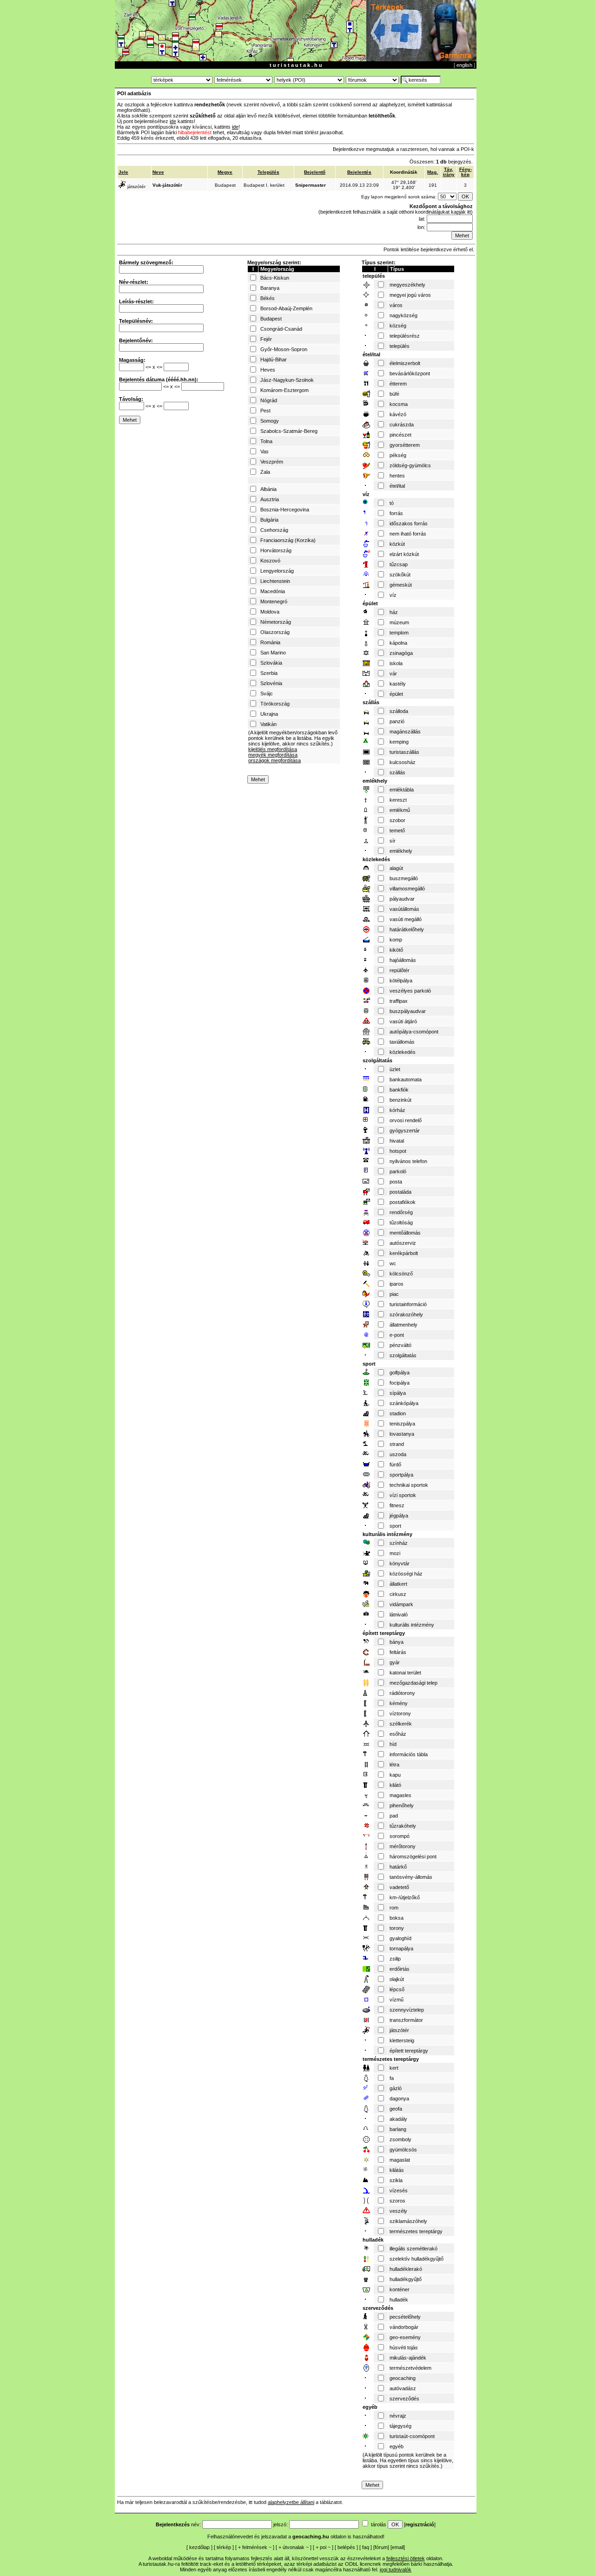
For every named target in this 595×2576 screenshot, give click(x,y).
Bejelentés (359, 172)
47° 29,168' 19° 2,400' (404, 185)
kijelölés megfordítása (273, 749)
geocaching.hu (311, 2537)
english (464, 65)
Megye (225, 172)
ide (173, 121)
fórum (381, 2547)
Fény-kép (466, 172)
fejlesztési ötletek (406, 2558)
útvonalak (294, 2547)
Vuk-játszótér (167, 185)
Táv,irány (449, 172)
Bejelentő (315, 172)
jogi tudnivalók (396, 2569)
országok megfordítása (274, 760)
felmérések (255, 2547)
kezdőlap (199, 2547)
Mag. (433, 172)
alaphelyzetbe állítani (291, 2502)
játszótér (136, 186)
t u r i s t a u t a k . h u (296, 65)
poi (323, 2547)
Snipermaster (311, 185)
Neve (158, 172)
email (398, 2547)
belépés (346, 2547)
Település (268, 172)
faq (366, 2547)
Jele (123, 172)
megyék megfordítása (273, 755)
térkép (224, 2547)
